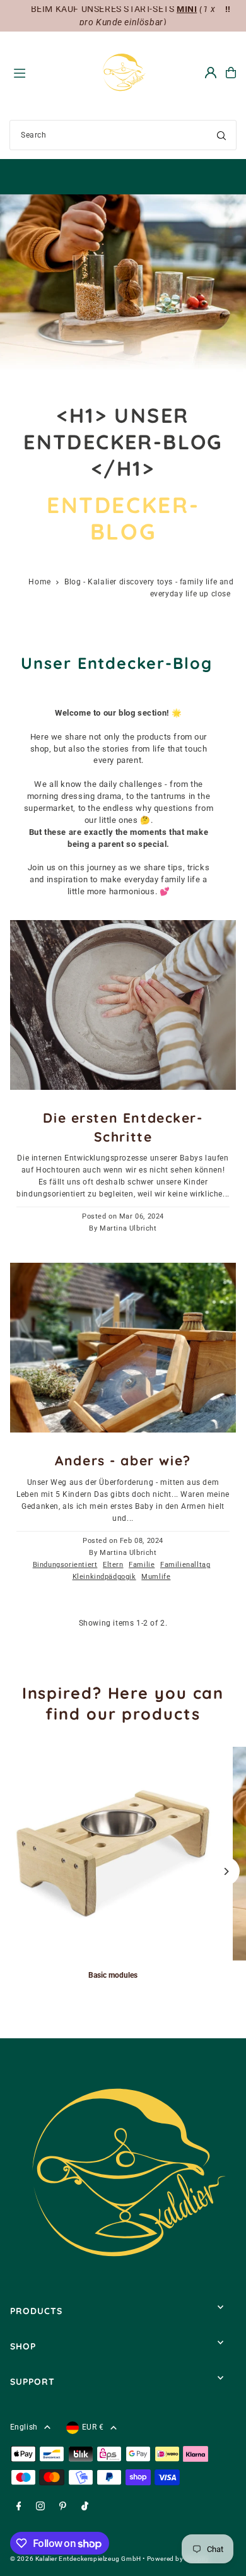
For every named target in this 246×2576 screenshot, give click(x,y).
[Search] (221, 135)
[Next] (225, 1871)
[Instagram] (40, 2507)
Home (39, 582)
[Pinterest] (63, 2507)
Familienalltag (185, 1565)
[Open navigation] (50, 72)
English (24, 2427)
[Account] (211, 73)
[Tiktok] (85, 2507)
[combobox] (123, 135)
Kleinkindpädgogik (104, 1577)
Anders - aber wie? (123, 1460)
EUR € (93, 2427)
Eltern (113, 1565)
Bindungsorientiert (65, 1565)
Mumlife (156, 1577)
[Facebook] (19, 2507)
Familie (142, 1565)
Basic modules (113, 1975)
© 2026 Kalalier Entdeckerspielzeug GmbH (76, 2559)
